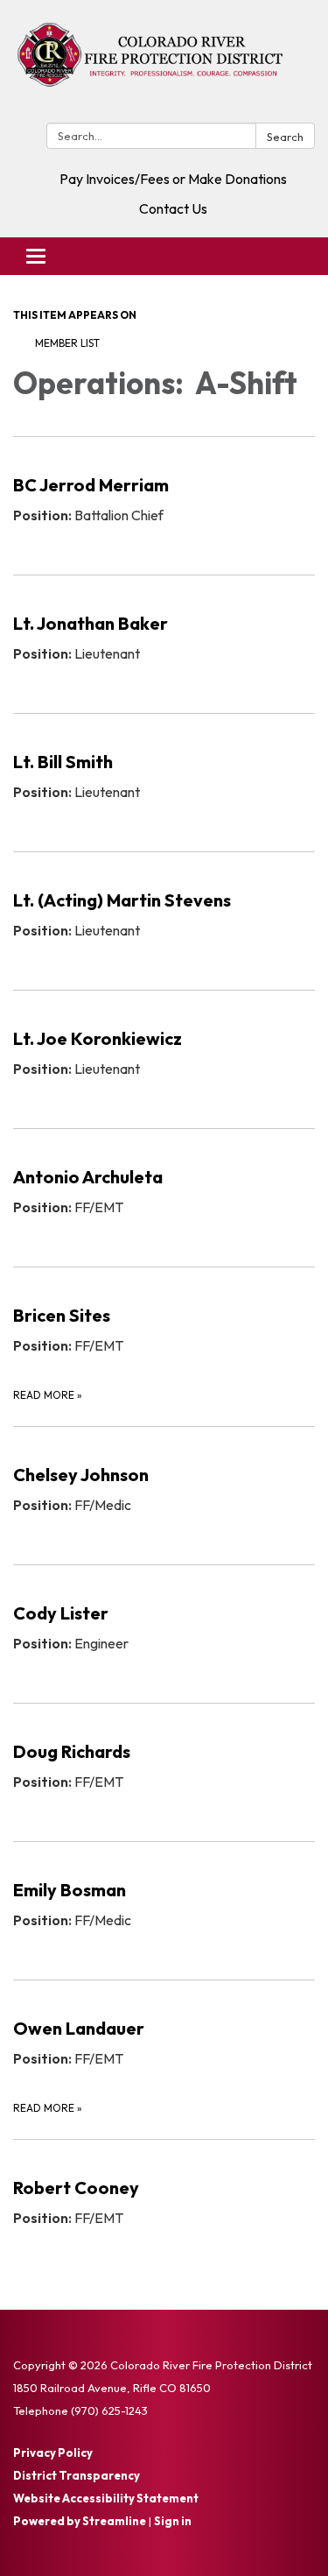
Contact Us (173, 208)
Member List (67, 343)
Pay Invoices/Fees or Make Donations (173, 179)
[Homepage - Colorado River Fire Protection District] (164, 65)
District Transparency (77, 2475)
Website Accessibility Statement (106, 2498)
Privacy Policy (53, 2452)
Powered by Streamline (80, 2521)
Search (285, 137)
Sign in (173, 2521)
